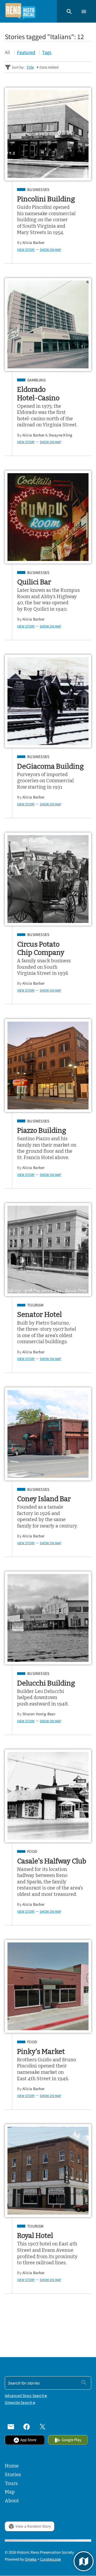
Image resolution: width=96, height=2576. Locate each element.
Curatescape (50, 2559)
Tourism (35, 1305)
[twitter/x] (43, 2427)
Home (12, 2466)
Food (32, 1851)
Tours (11, 2483)
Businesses (38, 190)
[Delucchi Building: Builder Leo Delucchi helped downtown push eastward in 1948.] (48, 1618)
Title (30, 67)
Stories (13, 2475)
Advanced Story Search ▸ (26, 2396)
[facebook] (27, 2427)
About (12, 2501)
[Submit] (84, 2382)
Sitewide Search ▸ (20, 2402)
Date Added (49, 67)
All (7, 52)
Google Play (71, 2440)
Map (10, 2492)
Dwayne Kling (61, 435)
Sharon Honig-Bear (39, 1714)
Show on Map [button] (50, 250)
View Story (26, 250)
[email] (11, 2427)
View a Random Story (33, 2526)
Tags (47, 52)
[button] (69, 11)
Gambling (36, 380)
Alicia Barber (33, 242)
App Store (28, 2440)
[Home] (20, 11)
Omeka (31, 2559)
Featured (26, 52)
